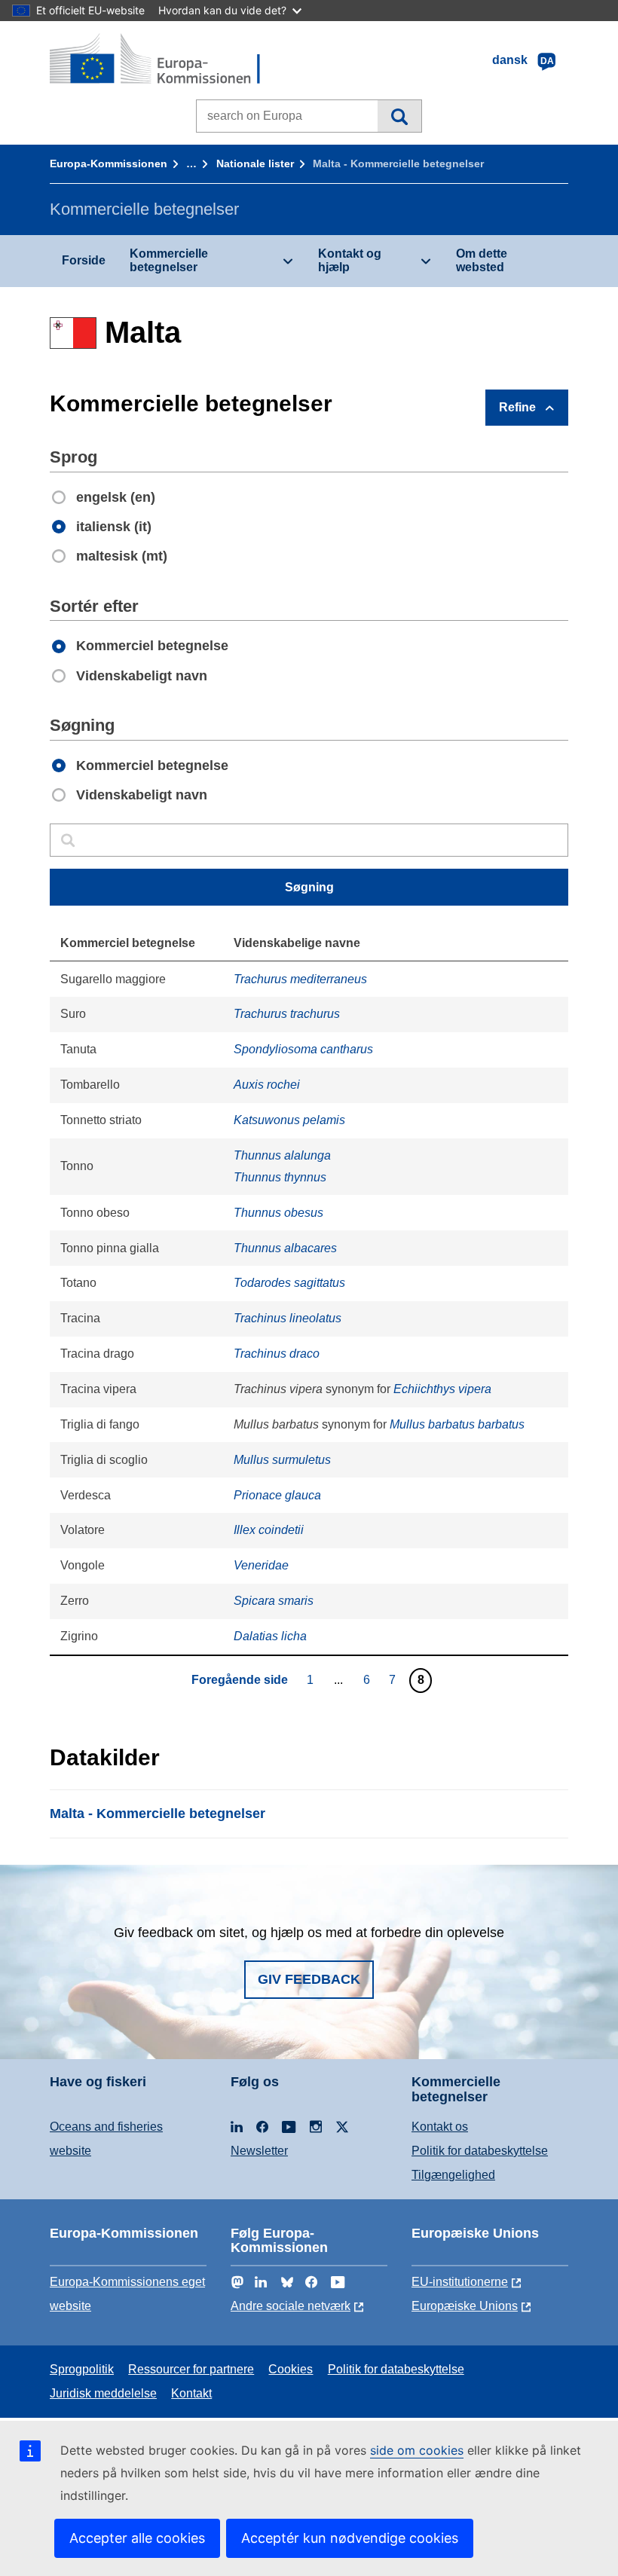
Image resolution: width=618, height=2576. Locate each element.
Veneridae (261, 1565)
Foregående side (240, 1680)
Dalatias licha (270, 1636)
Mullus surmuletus (282, 1460)
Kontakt (191, 2393)
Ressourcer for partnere (191, 2369)
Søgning (399, 116)
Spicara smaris (274, 1601)
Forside (84, 260)
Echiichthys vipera (442, 1389)
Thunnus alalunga (282, 1155)
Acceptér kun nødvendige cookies (350, 2538)
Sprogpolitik (82, 2369)
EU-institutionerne (460, 2282)
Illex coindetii (269, 1530)
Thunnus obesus (278, 1213)
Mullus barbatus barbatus (457, 1424)
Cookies (291, 2369)
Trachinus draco (277, 1354)
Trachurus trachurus (287, 1014)
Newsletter (259, 2151)
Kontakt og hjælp (350, 260)
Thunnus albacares (285, 1248)
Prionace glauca (277, 1495)
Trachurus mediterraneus (300, 979)
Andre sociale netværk (291, 2306)
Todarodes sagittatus (289, 1283)
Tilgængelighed (453, 2175)
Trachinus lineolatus (288, 1318)
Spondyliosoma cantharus (303, 1049)
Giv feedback (309, 1979)
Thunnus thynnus (280, 1177)
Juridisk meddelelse (103, 2393)
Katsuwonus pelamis (289, 1120)
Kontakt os (440, 2127)
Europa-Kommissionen (109, 163)
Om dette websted (482, 260)
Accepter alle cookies (137, 2538)
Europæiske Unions (465, 2306)
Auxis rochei (267, 1085)
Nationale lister (255, 163)
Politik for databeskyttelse (480, 2151)
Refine (517, 407)
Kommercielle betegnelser (169, 260)
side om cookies (417, 2450)
